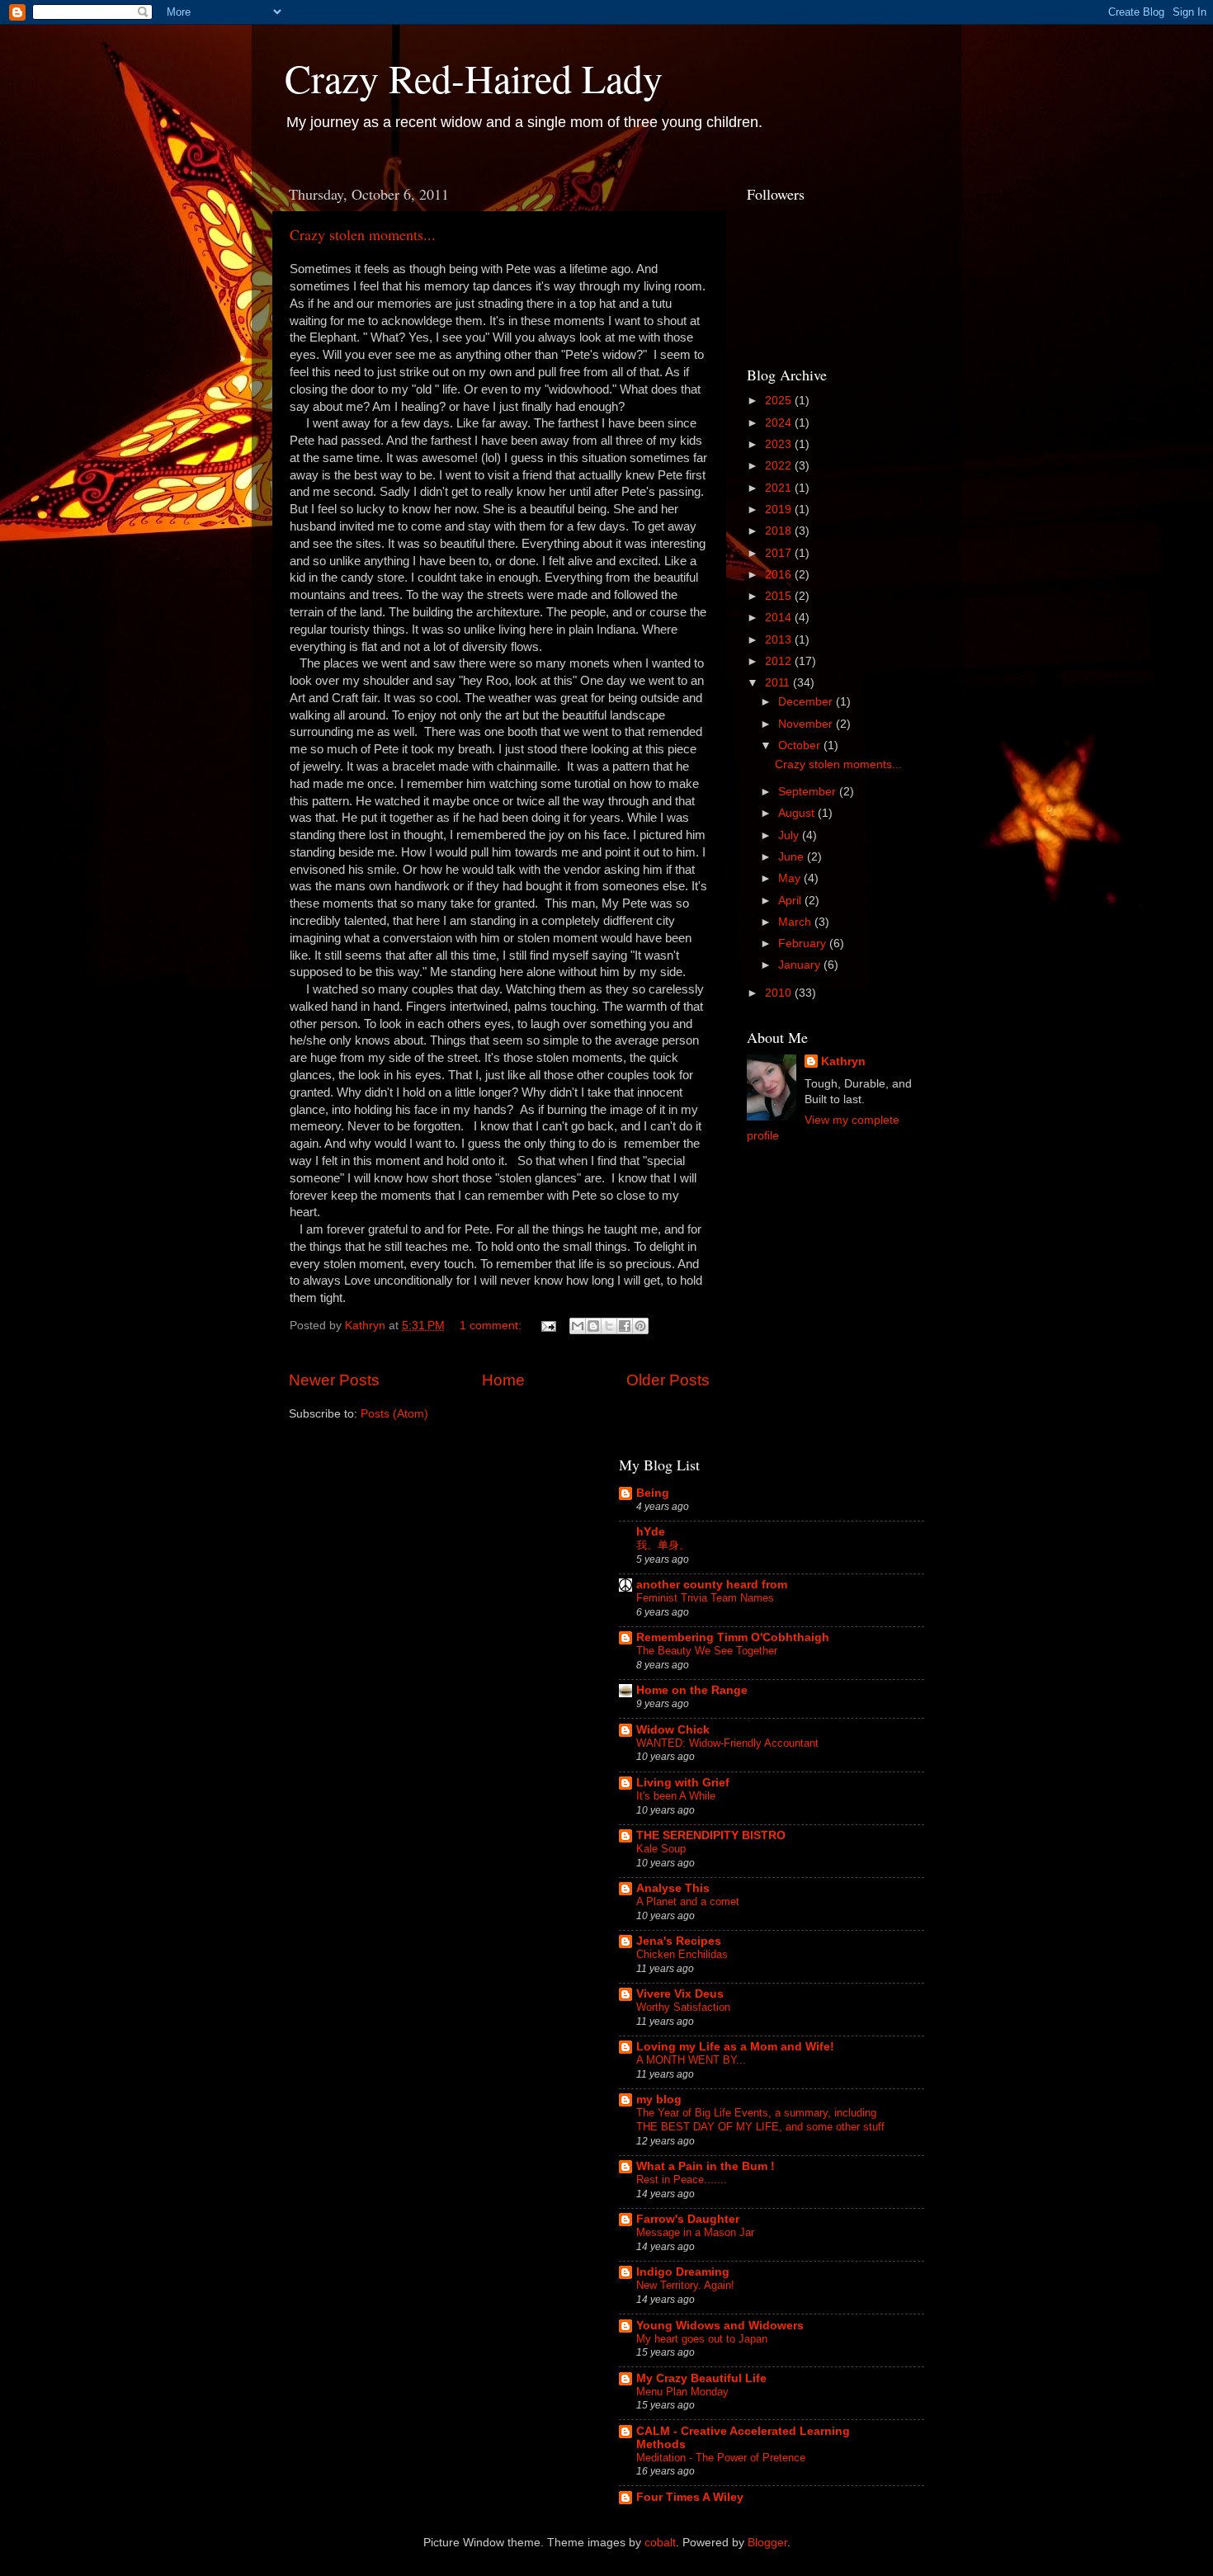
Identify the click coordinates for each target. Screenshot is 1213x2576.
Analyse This (673, 1888)
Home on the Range (692, 1690)
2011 (779, 683)
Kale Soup (661, 1849)
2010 (780, 993)
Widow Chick (673, 1730)
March (796, 922)
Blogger (767, 2543)
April (791, 901)
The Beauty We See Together (707, 1651)
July (790, 835)
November (807, 724)
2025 (780, 401)
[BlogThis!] (593, 1326)
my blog (659, 2099)
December (807, 702)
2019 (780, 510)
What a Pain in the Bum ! (706, 2166)
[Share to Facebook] (625, 1326)
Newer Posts (334, 1380)
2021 (780, 488)
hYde (651, 1532)
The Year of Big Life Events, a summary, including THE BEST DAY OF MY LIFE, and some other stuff (760, 2120)
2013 (780, 640)
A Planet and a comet (688, 1901)
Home (503, 1380)
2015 (780, 596)
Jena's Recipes (679, 1941)
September (809, 792)
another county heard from (712, 1585)
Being (653, 1493)
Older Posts (668, 1380)
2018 (780, 531)
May (791, 878)
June (793, 857)
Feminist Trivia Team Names (705, 1598)
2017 (780, 553)
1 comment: (492, 1326)
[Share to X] (609, 1326)
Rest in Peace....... (682, 2180)
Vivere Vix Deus (680, 1994)
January (801, 965)
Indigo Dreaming (683, 2272)
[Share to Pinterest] (640, 1326)
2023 (780, 444)
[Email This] (578, 1326)
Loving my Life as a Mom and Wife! (735, 2047)
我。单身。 (663, 1545)
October (801, 745)
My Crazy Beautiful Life (701, 2378)
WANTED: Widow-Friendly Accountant (727, 1743)
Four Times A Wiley (690, 2497)
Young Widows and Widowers (720, 2326)
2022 (780, 466)
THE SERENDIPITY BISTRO (711, 1835)
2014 (780, 618)
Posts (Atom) (394, 1414)
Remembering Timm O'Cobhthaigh (733, 1637)
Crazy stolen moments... (363, 234)
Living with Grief (683, 1783)
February (804, 944)
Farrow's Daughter (688, 2219)
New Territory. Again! (685, 2285)
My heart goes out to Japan (702, 2339)
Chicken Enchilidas (682, 1954)
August (798, 813)
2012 (780, 661)
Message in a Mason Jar (695, 2232)
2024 (780, 423)
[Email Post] (548, 1326)
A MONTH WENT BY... (691, 2060)
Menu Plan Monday (682, 2392)
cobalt (660, 2543)
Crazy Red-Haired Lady (474, 78)
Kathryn (843, 1062)
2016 (780, 575)
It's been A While (676, 1796)
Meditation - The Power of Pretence (721, 2458)
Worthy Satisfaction (683, 2007)
